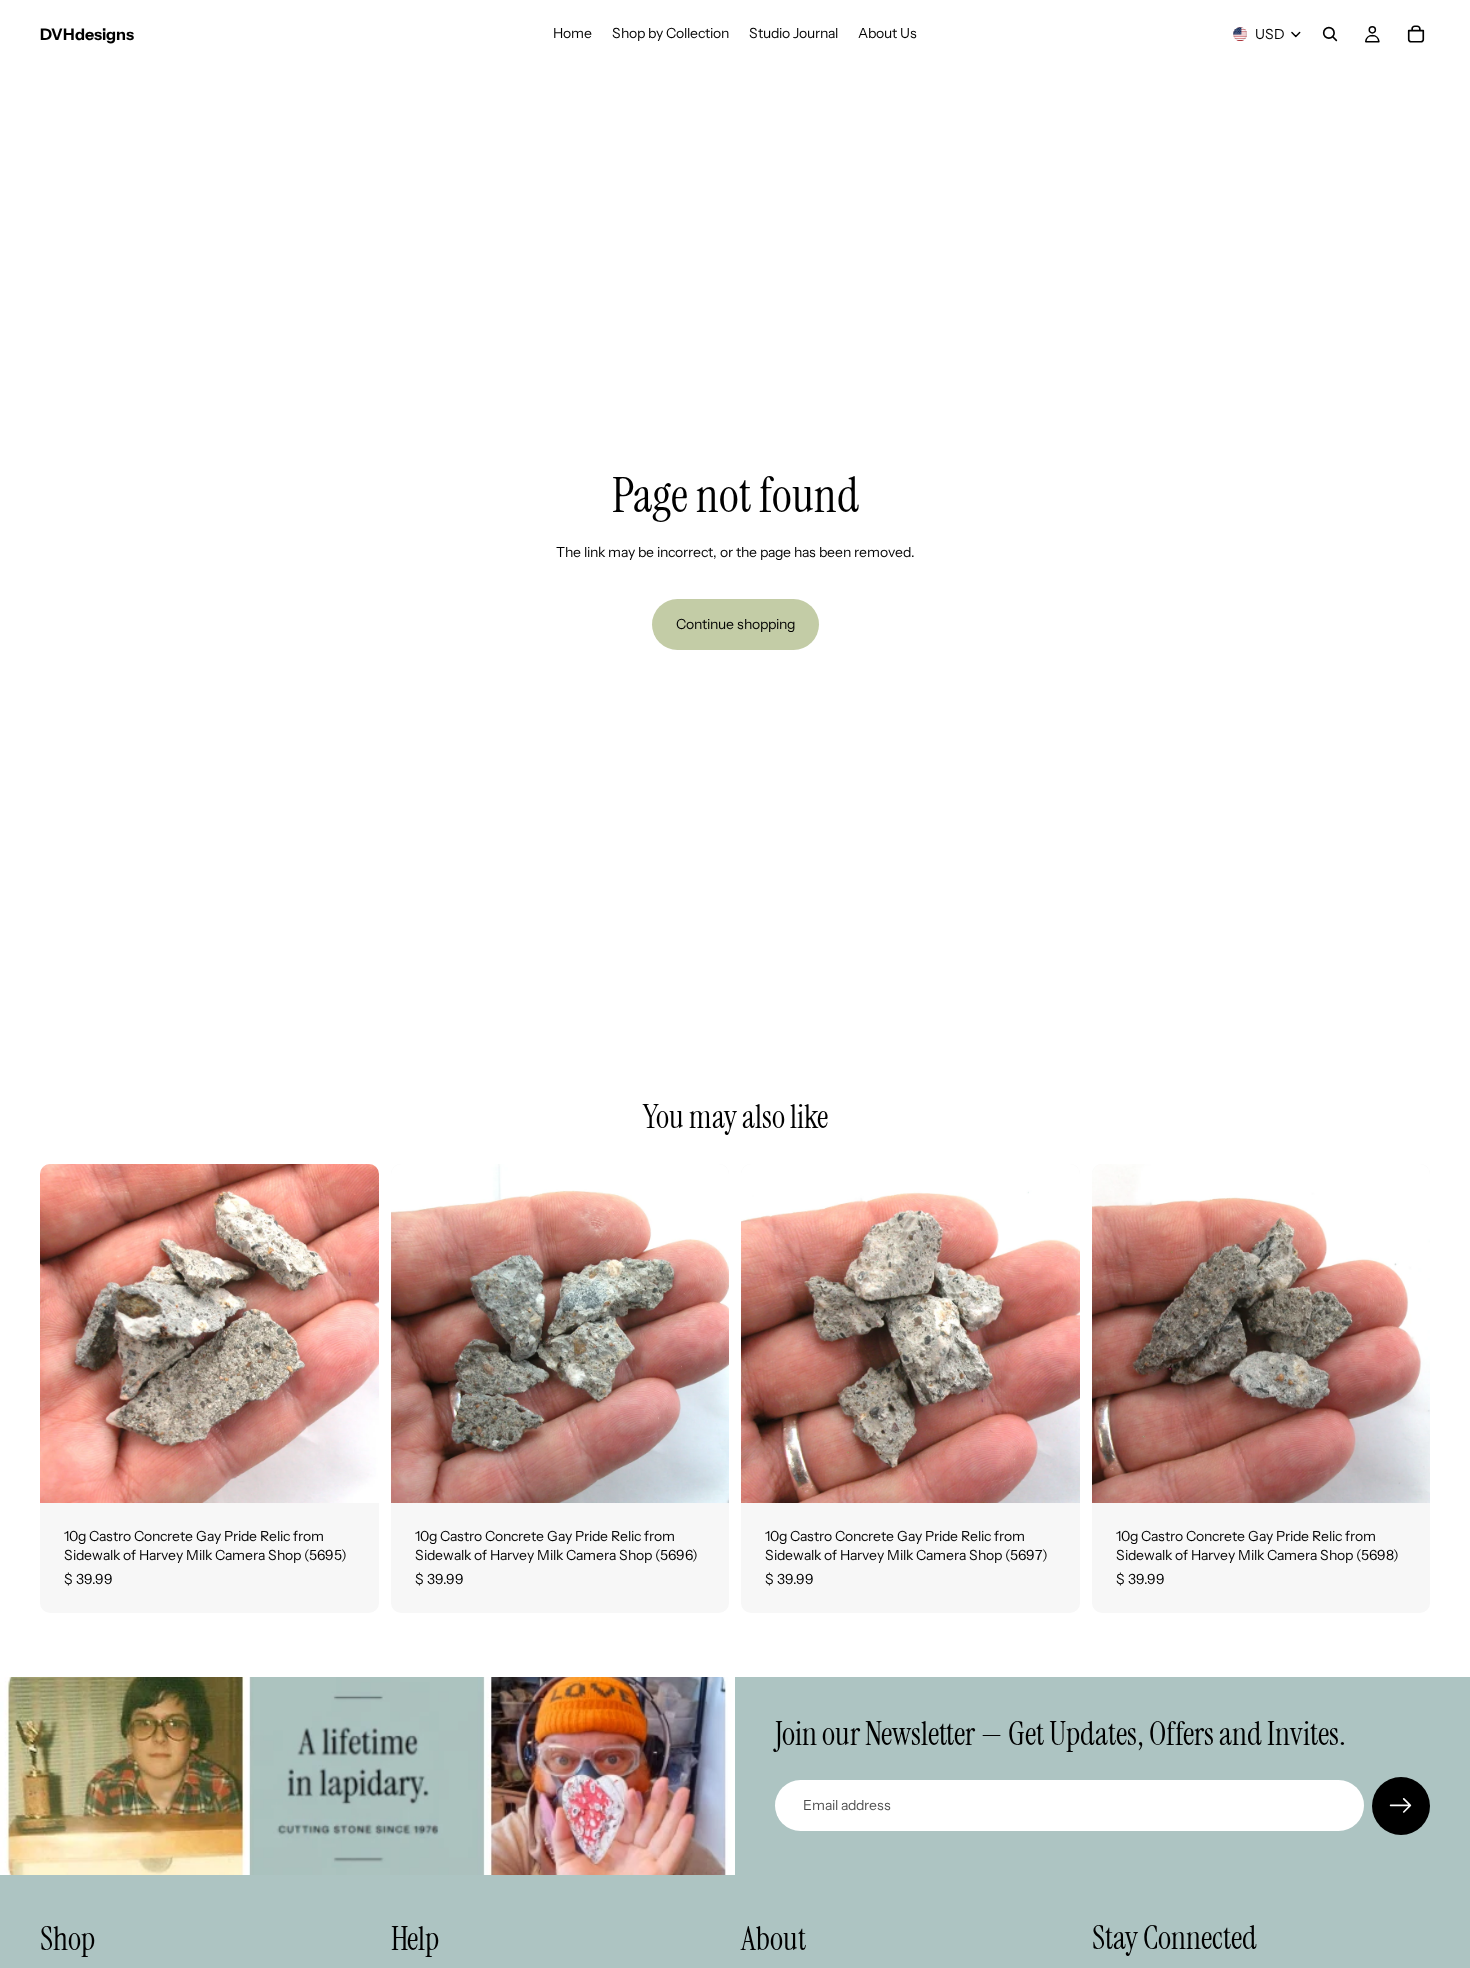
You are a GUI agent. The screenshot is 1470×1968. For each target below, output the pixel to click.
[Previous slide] (70, 1333)
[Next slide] (349, 1333)
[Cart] (1416, 34)
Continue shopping (735, 624)
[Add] (348, 1472)
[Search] (1330, 34)
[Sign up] (1401, 1806)
